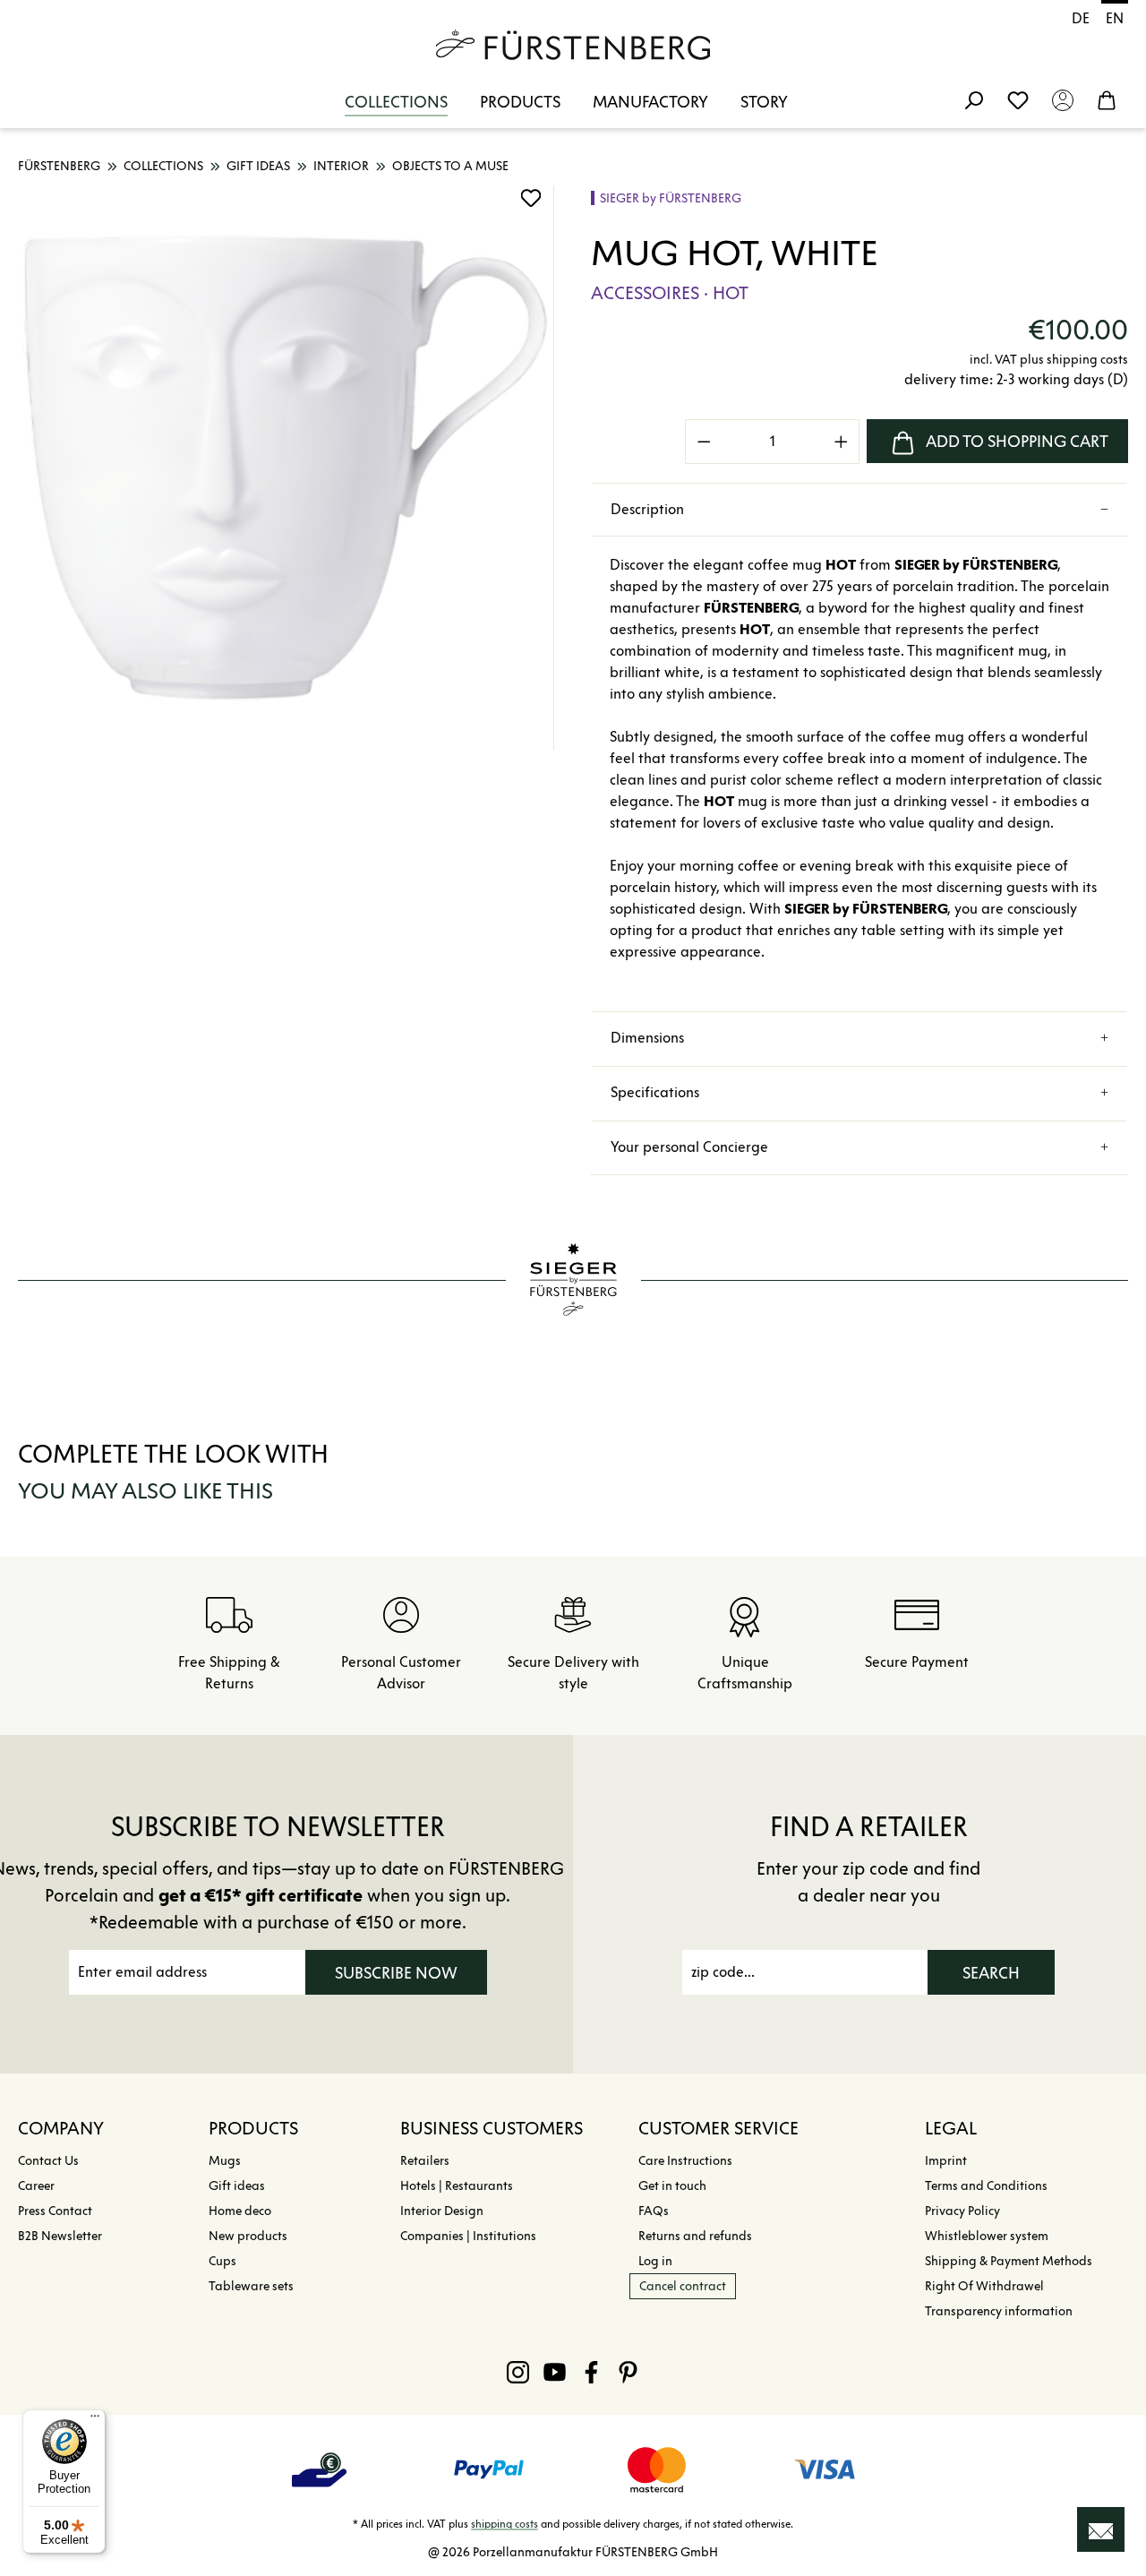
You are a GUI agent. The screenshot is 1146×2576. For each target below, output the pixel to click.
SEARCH (991, 1973)
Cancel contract (683, 2286)
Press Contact (55, 2211)
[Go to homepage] (573, 45)
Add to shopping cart (1017, 442)
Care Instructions (685, 2161)
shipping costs (505, 2524)
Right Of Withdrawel (984, 2286)
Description (647, 509)
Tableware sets (251, 2286)
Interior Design (442, 2211)
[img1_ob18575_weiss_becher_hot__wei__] (286, 468)
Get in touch (672, 2186)
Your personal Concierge (689, 1147)
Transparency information (999, 2311)
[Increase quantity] (842, 442)
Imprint (946, 2161)
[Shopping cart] (1107, 99)
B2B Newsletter (60, 2236)
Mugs (225, 2161)
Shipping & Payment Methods (1009, 2261)
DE (1081, 18)
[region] (286, 468)
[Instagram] (518, 2372)
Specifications (655, 1092)
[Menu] (95, 2420)
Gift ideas (237, 2186)
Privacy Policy (962, 2211)
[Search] (973, 99)
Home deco (240, 2211)
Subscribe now (396, 1973)
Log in (655, 2261)
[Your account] (1063, 99)
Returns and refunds (695, 2236)
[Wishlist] (1018, 99)
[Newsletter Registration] (1101, 2529)
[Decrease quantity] (704, 442)
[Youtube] (555, 2372)
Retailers (425, 2161)
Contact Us (48, 2161)
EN (1115, 18)
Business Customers (492, 2128)
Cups (222, 2261)
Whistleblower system (987, 2236)
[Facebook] (591, 2372)
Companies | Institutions (468, 2236)
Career (36, 2186)
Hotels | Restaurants (457, 2186)
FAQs (654, 2211)
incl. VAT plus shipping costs (1049, 360)
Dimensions (647, 1038)
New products (248, 2236)
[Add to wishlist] (531, 198)
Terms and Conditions (986, 2186)
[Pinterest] (628, 2372)
